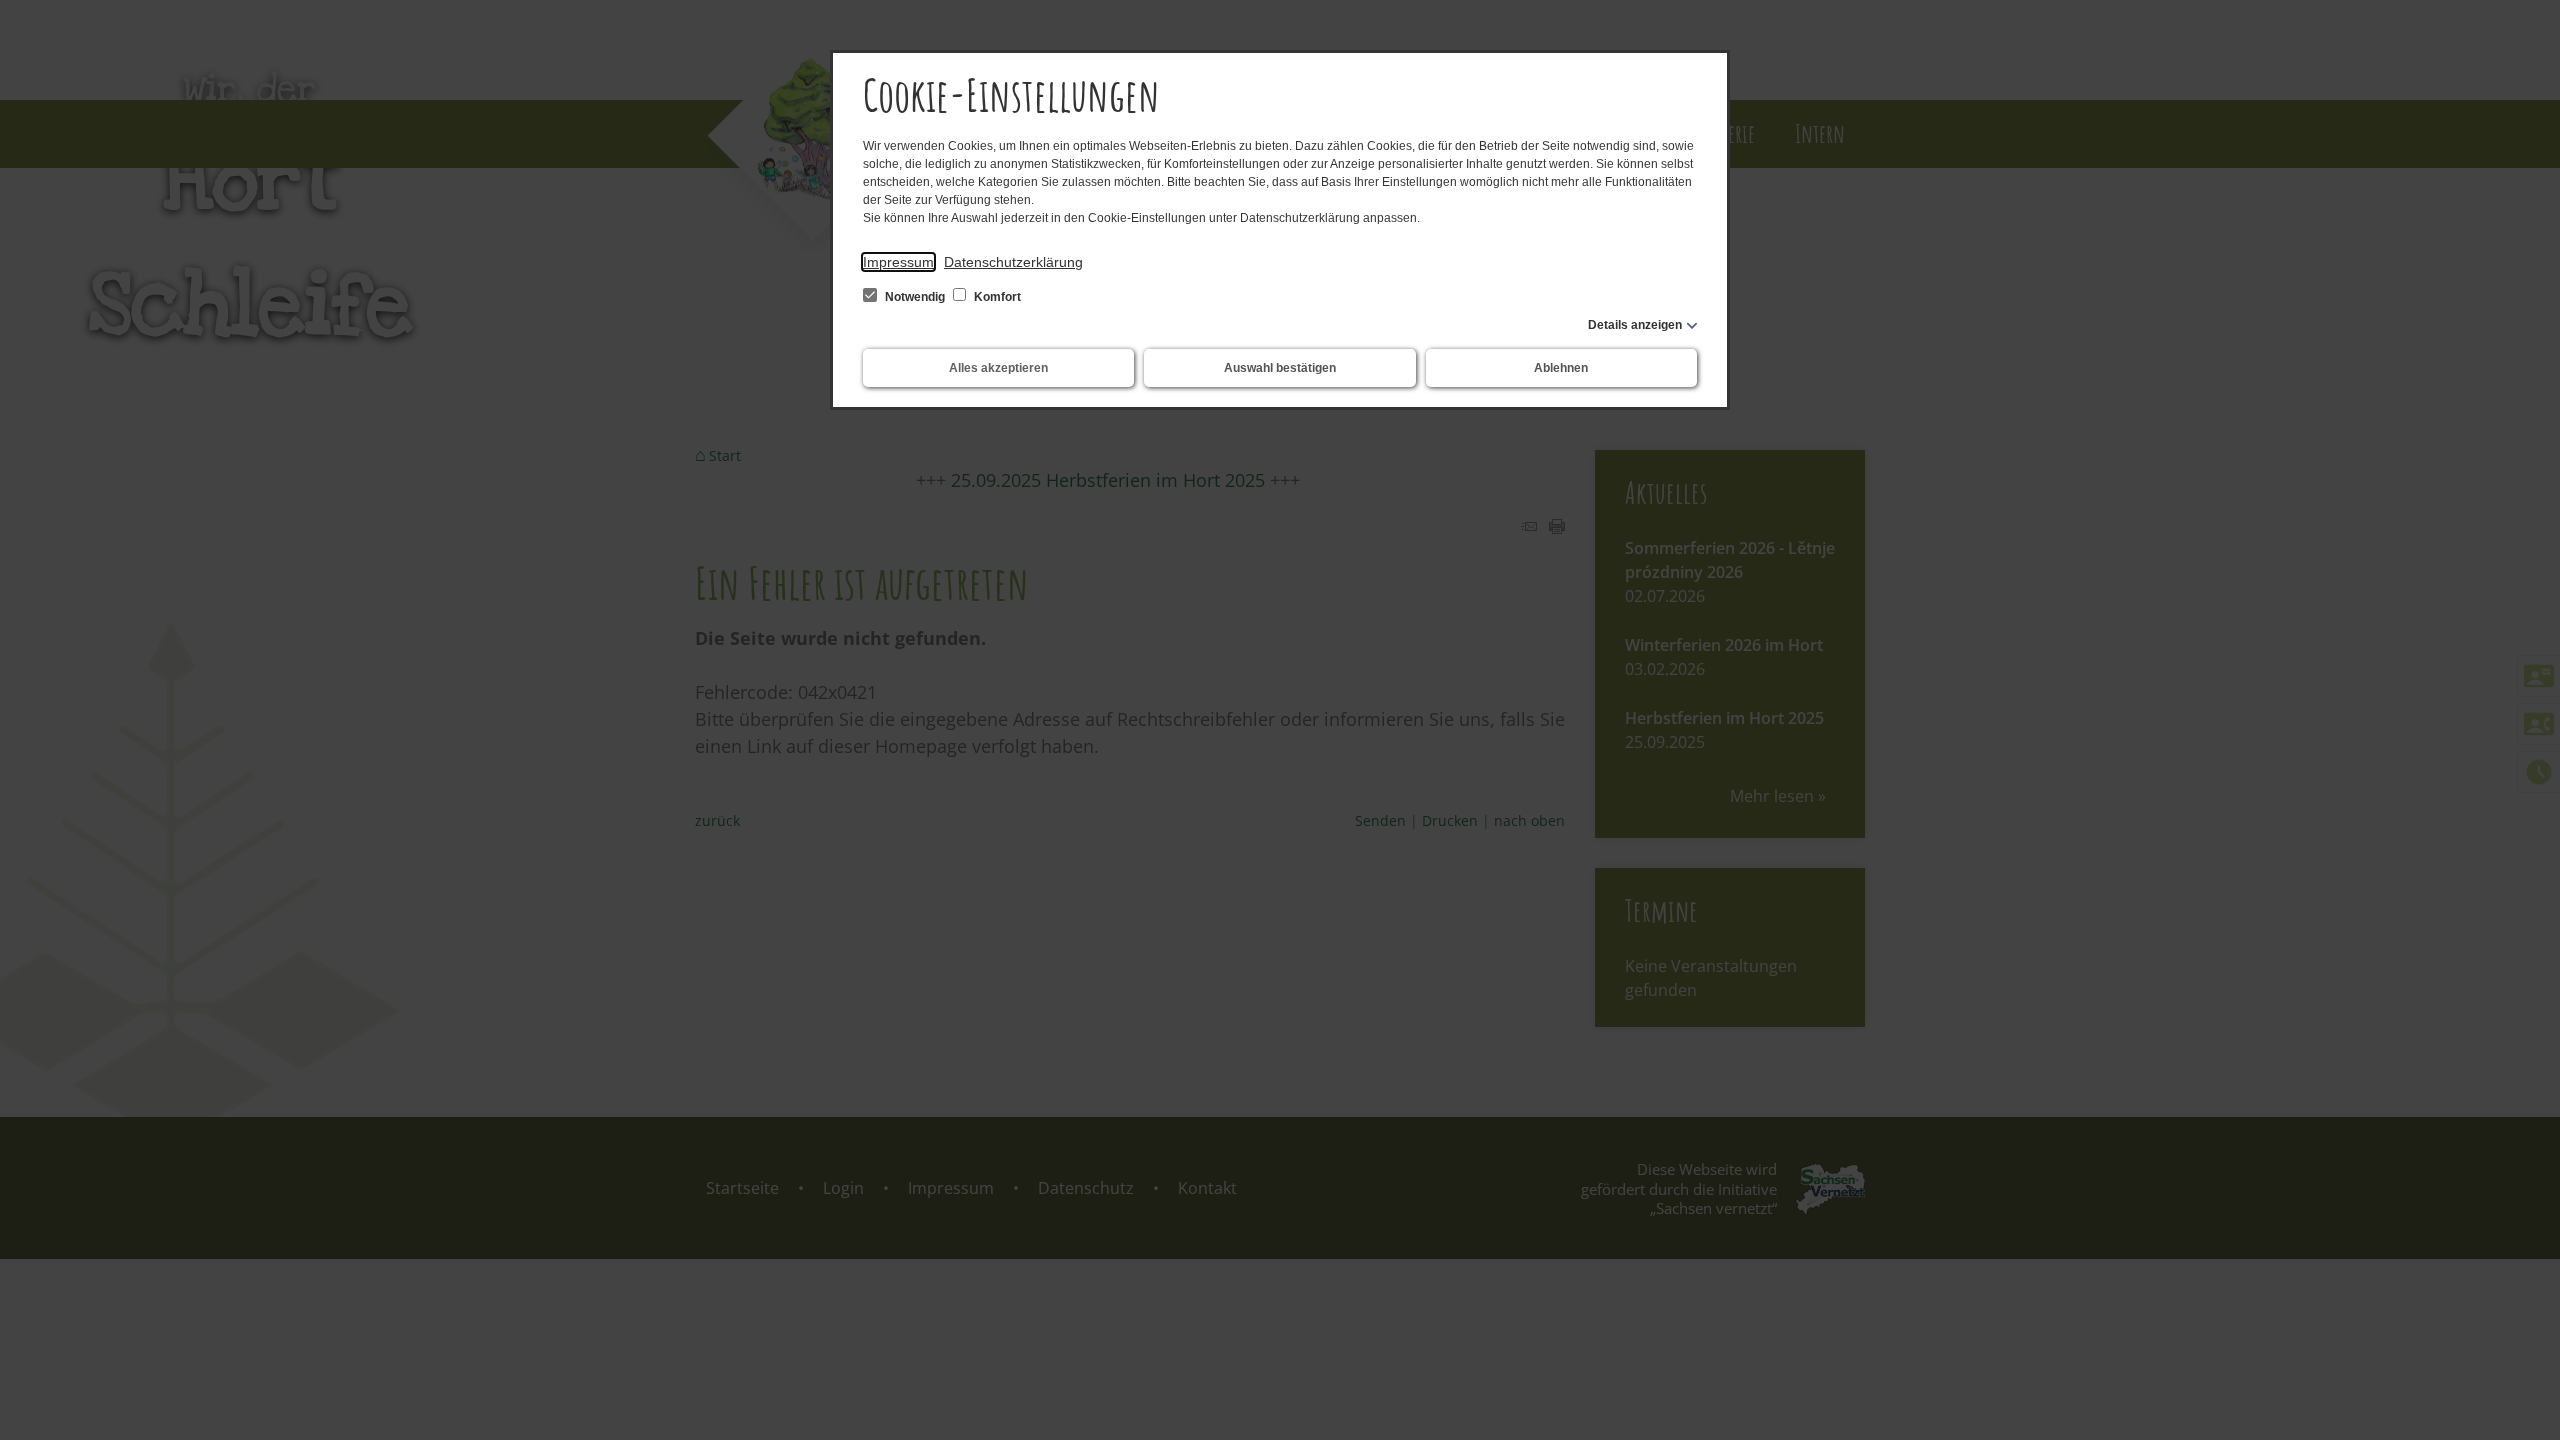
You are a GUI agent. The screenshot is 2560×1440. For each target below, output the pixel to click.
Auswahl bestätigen (1280, 368)
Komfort (996, 297)
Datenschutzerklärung (1013, 262)
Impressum (898, 262)
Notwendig (915, 297)
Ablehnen (1561, 368)
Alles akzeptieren (998, 368)
